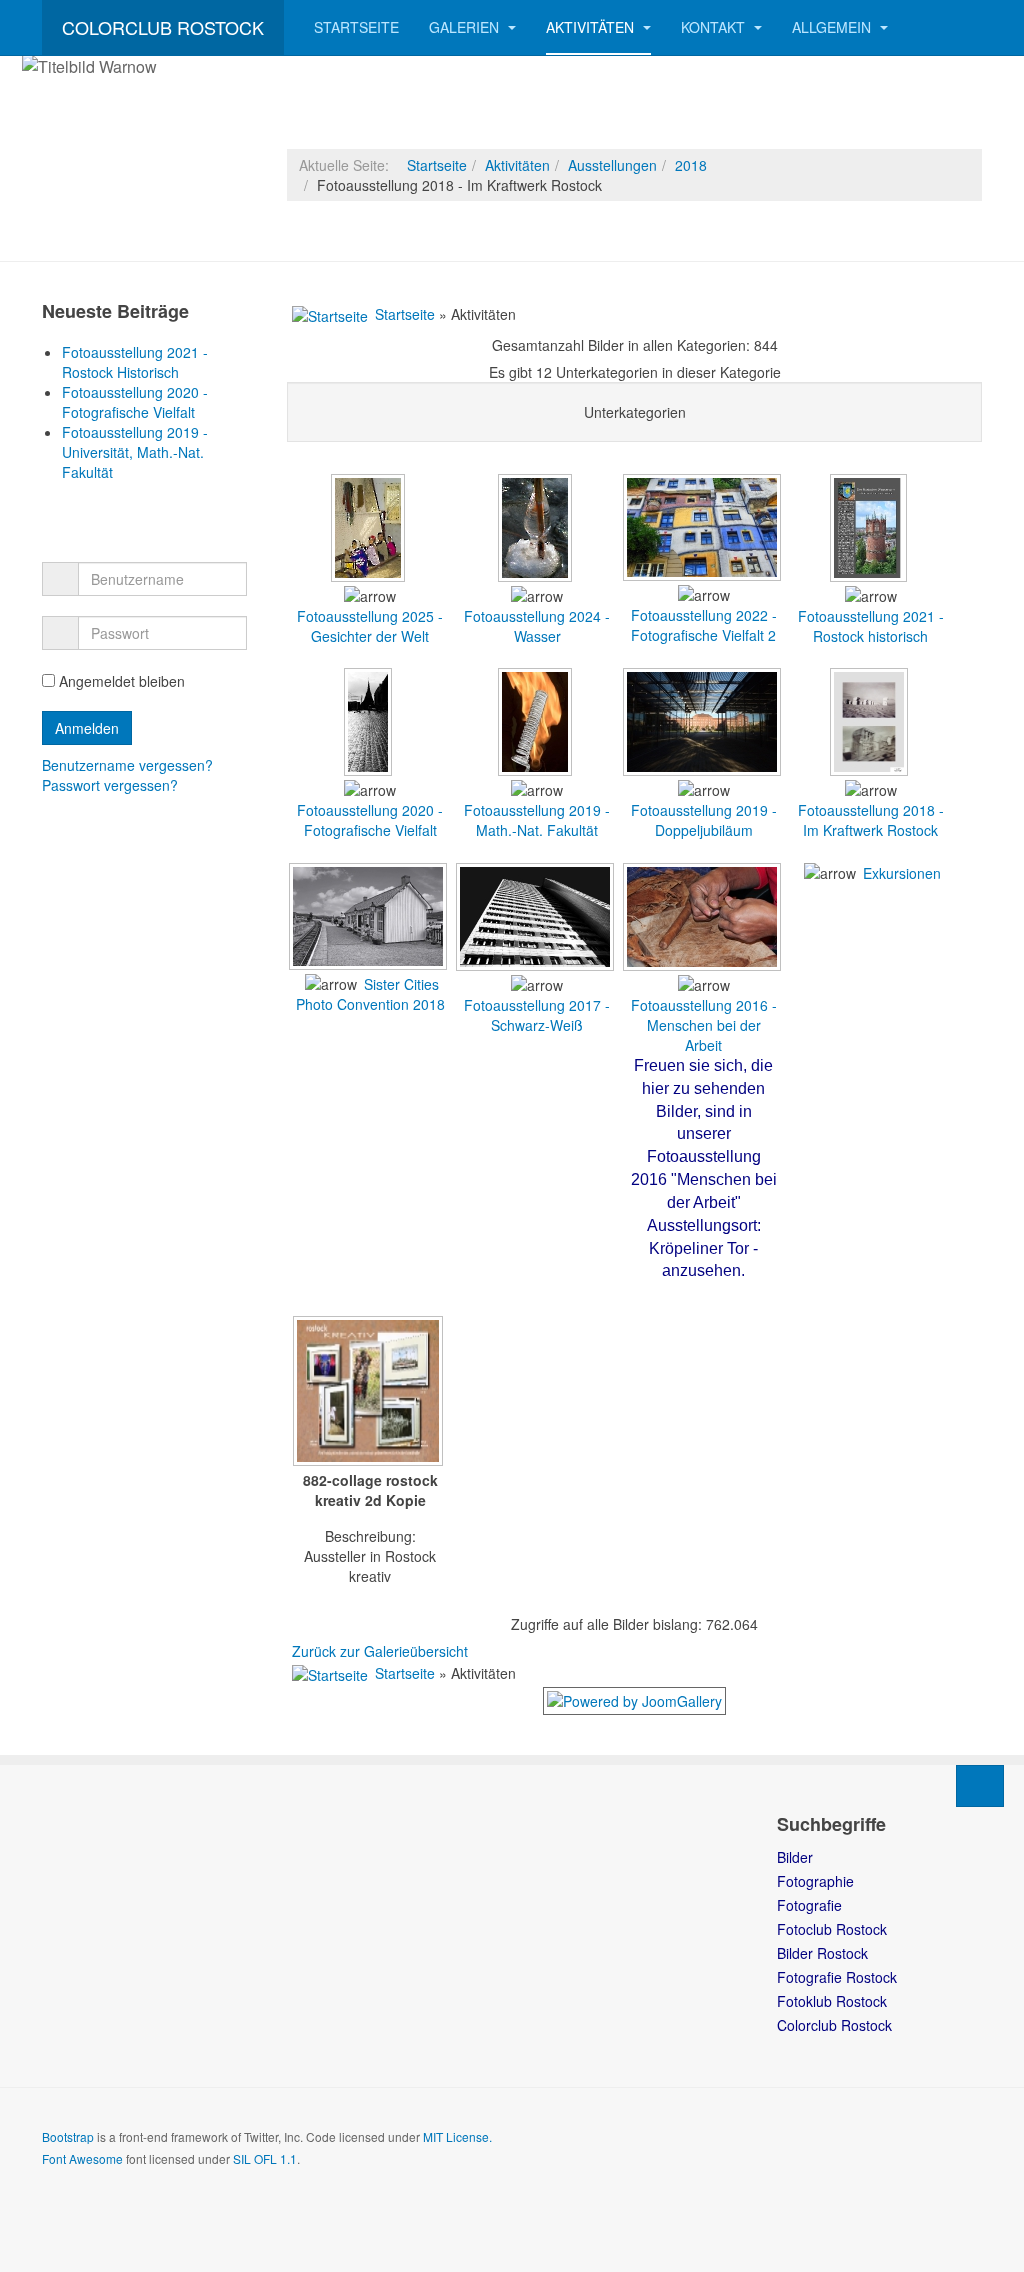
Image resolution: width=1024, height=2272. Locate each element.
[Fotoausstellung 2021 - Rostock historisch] (870, 576)
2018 (691, 165)
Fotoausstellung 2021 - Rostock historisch (871, 626)
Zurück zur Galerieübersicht (380, 1651)
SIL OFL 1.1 (265, 2158)
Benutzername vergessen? (127, 765)
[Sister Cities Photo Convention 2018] (370, 964)
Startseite (356, 27)
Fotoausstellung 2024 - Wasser (537, 626)
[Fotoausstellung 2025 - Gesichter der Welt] (370, 576)
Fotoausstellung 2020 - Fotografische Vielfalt (370, 820)
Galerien (466, 27)
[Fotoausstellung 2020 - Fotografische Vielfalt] (370, 770)
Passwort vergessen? (110, 785)
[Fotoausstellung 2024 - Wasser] (537, 576)
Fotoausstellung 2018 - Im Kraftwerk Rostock (871, 820)
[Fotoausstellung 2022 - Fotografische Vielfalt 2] (704, 575)
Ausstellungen (612, 165)
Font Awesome (82, 2158)
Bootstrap (68, 2136)
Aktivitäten (592, 27)
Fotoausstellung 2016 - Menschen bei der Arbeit (704, 1025)
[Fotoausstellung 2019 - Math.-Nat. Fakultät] (537, 770)
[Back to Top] (980, 1786)
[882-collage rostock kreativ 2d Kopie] (370, 1393)
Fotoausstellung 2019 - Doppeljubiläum (704, 820)
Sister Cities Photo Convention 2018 (370, 994)
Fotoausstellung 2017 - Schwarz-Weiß (537, 1015)
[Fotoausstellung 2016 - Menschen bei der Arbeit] (704, 965)
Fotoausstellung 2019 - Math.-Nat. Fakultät (537, 820)
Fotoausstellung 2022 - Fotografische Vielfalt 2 (704, 625)
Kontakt (715, 27)
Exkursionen (902, 873)
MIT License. (457, 2136)
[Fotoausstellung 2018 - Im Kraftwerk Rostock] (871, 770)
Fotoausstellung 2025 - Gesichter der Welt (370, 626)
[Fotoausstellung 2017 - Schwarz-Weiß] (537, 965)
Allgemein (833, 27)
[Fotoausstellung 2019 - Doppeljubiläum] (704, 770)
